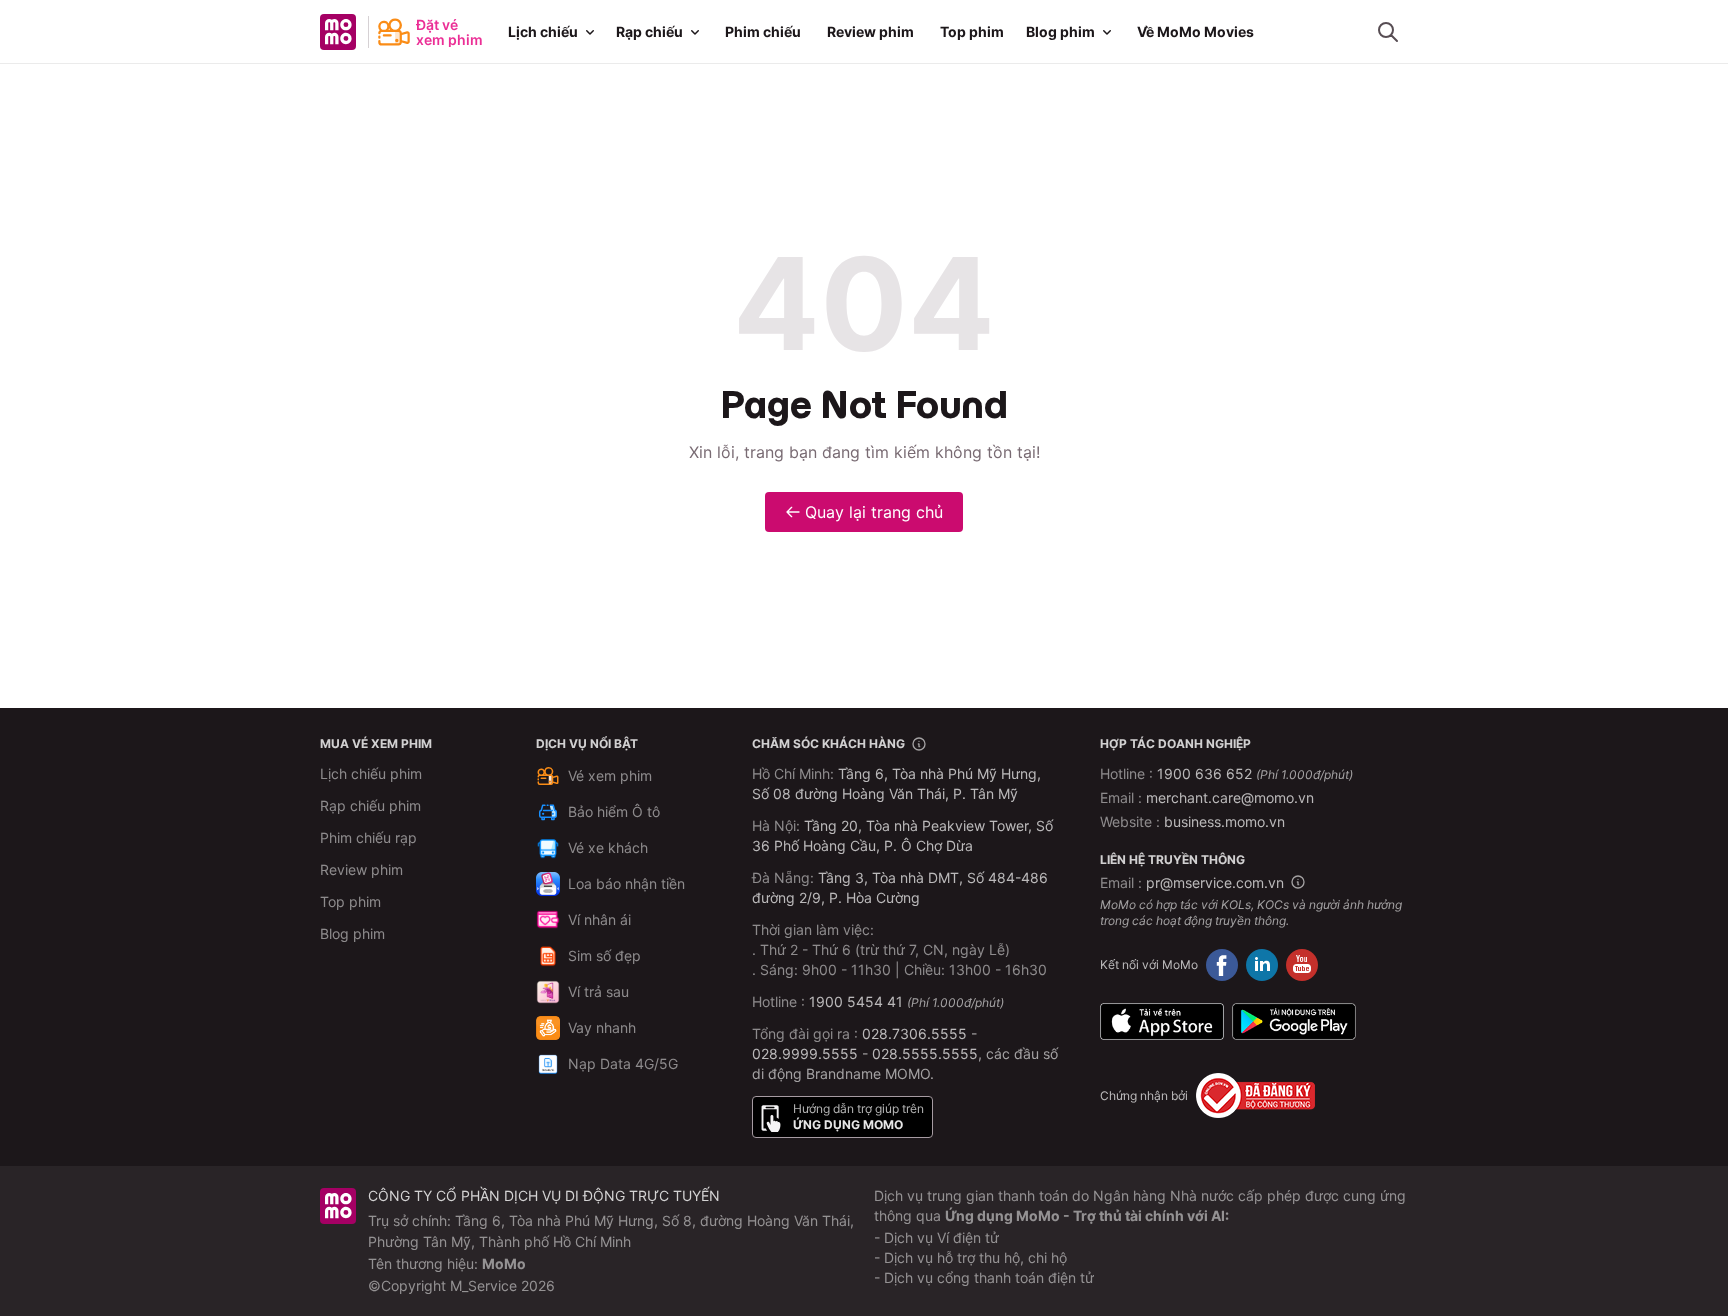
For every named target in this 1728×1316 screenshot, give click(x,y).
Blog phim (1060, 31)
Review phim (870, 31)
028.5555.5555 (925, 1053)
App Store (1162, 1021)
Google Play (1294, 1021)
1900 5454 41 (856, 1001)
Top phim (972, 31)
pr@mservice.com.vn (1215, 882)
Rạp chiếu (649, 31)
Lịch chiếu (543, 31)
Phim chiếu (763, 31)
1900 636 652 (1255, 773)
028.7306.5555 (914, 1033)
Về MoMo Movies (1195, 31)
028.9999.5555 (805, 1053)
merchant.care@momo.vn (1230, 797)
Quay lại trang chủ (874, 512)
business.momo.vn (1224, 821)
